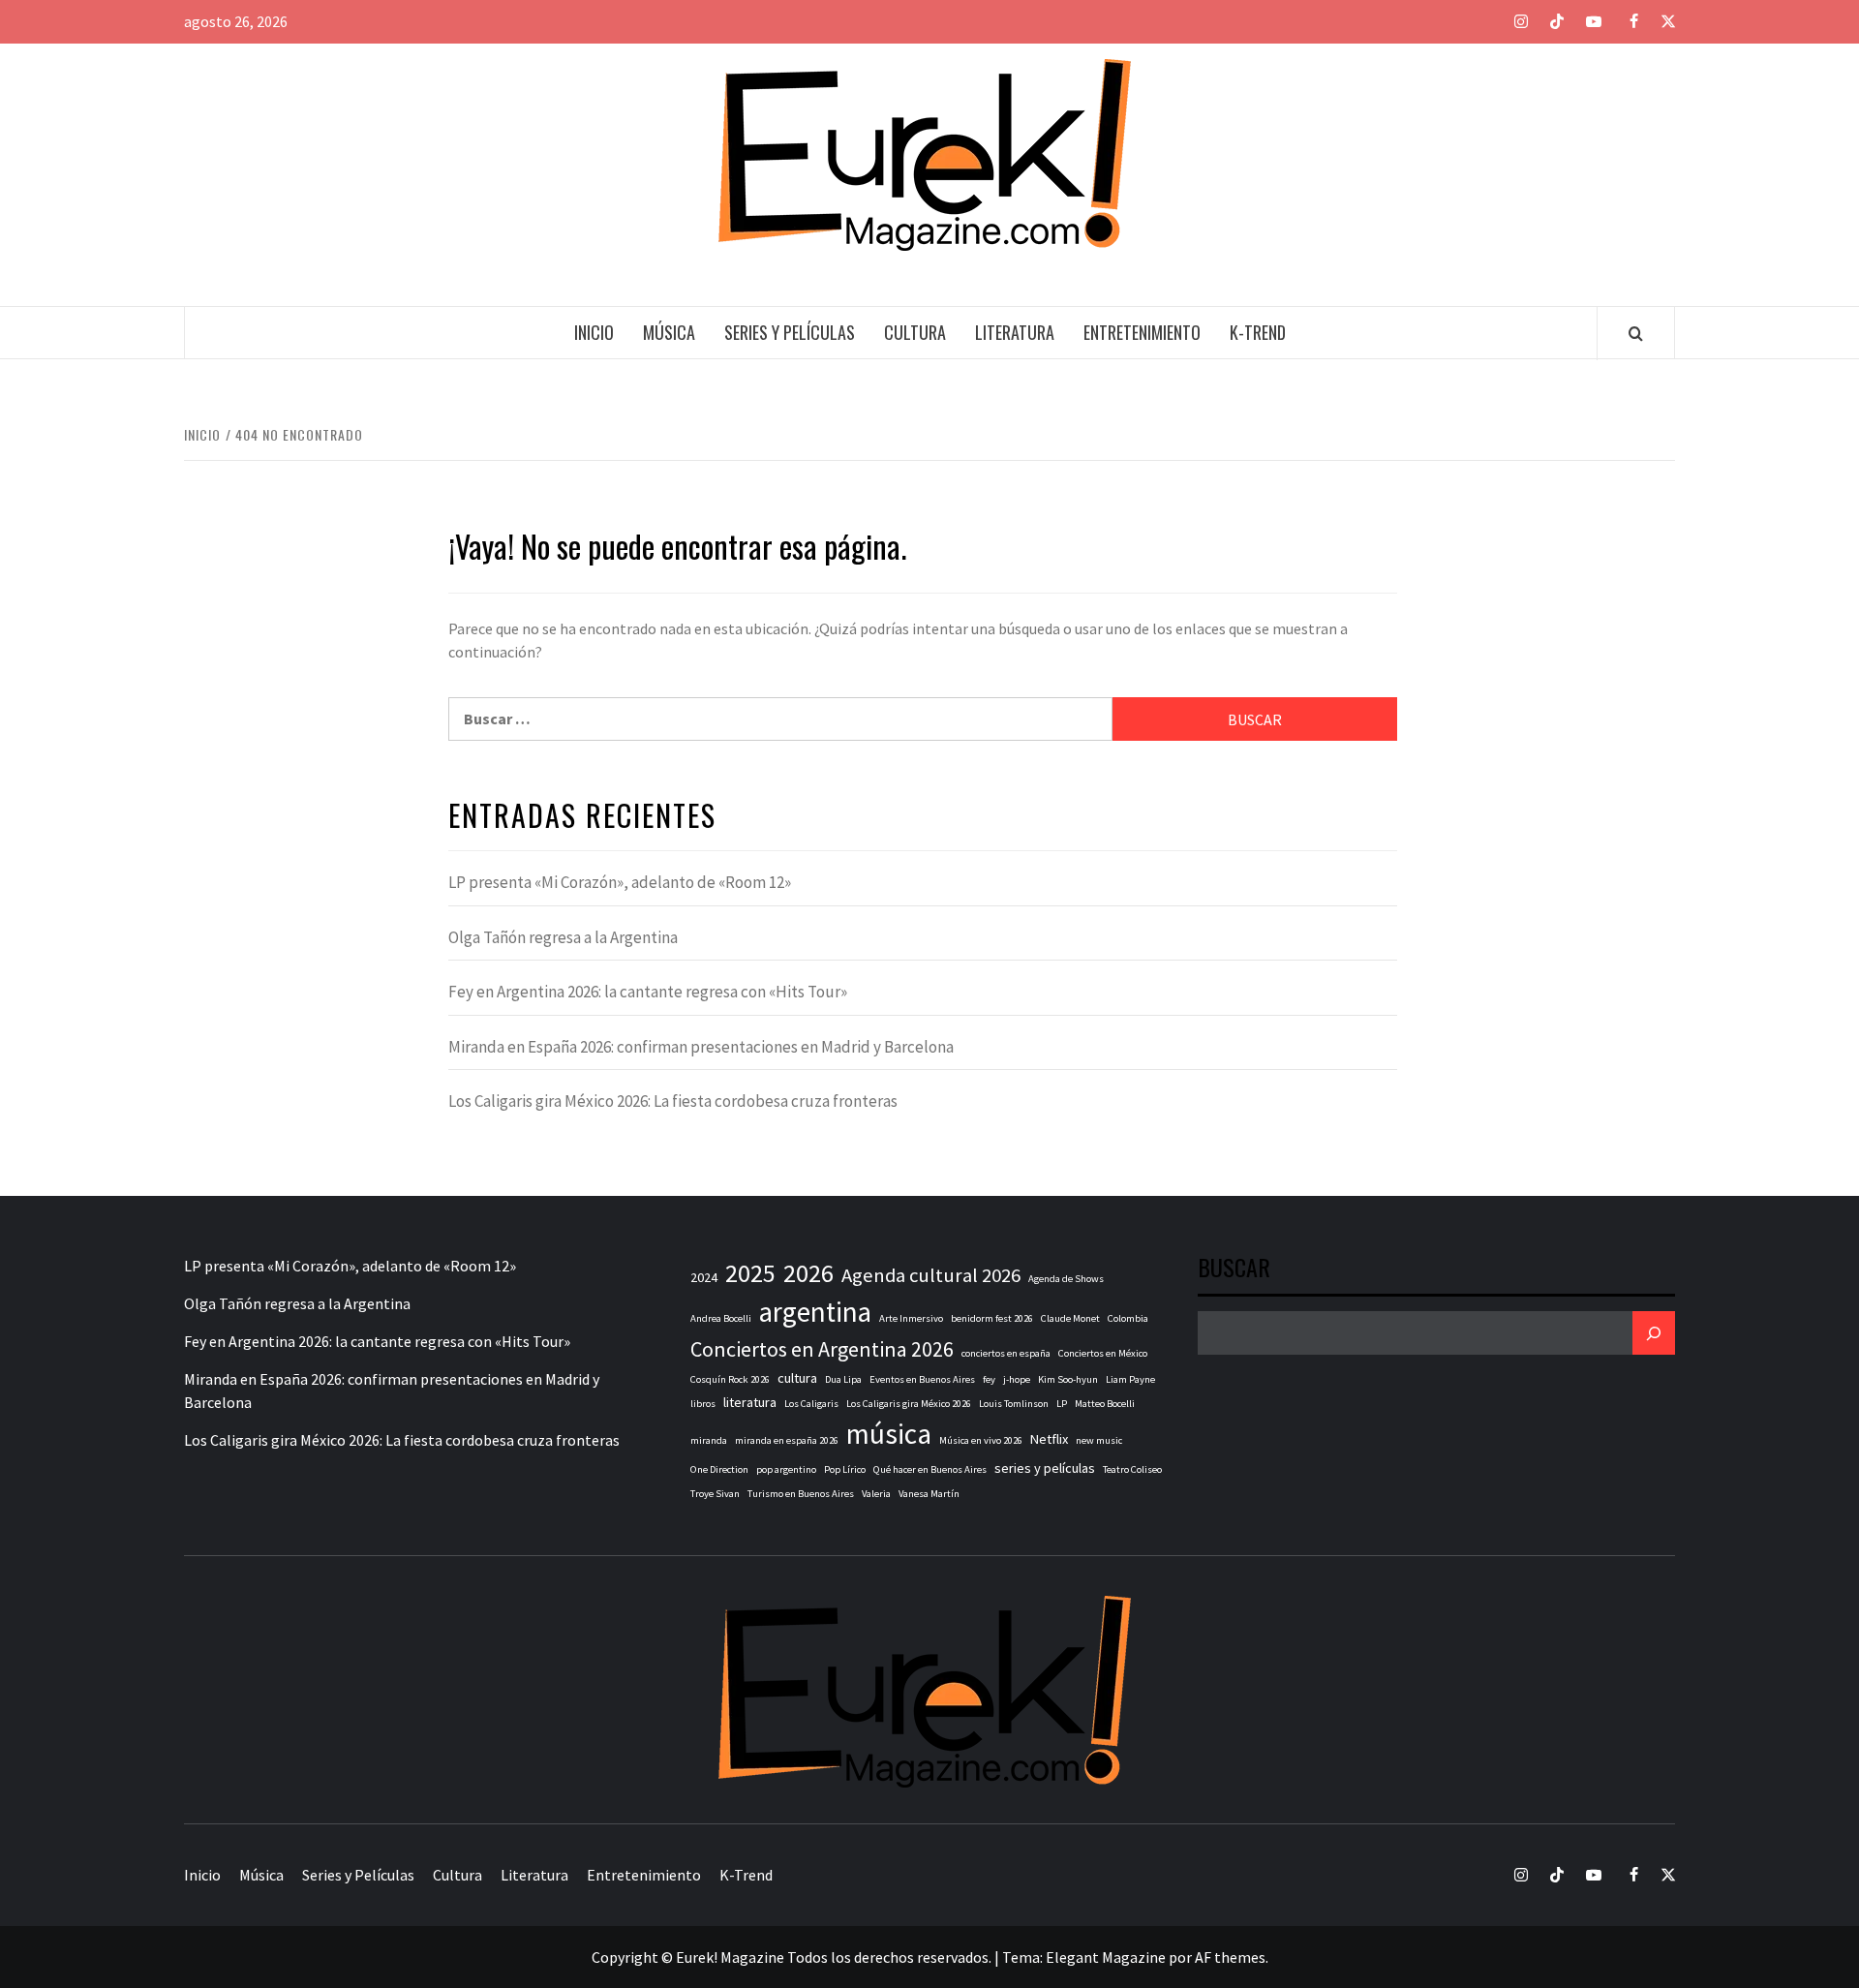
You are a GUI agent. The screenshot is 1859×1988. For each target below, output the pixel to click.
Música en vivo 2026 (981, 1440)
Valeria (876, 1494)
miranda (709, 1440)
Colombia (1128, 1318)
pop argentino (786, 1469)
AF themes (1230, 1957)
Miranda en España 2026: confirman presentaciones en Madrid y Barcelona (701, 1047)
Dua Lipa (843, 1379)
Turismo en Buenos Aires (801, 1494)
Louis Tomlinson (1014, 1404)
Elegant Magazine (1106, 1957)
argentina (815, 1312)
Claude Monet (1070, 1318)
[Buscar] (1654, 1333)
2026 (808, 1273)
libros (703, 1404)
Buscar (1234, 1269)
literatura (750, 1402)
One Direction (719, 1469)
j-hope (1017, 1379)
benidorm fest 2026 (992, 1318)
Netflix (1049, 1439)
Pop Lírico (845, 1469)
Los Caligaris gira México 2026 (909, 1404)
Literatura (1015, 332)
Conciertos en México (1103, 1353)
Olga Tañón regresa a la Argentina (563, 937)
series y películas (1045, 1468)
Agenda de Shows (1066, 1279)
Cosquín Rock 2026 (730, 1379)
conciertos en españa (1006, 1353)
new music (1099, 1440)
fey (989, 1379)
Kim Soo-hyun (1068, 1379)
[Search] (1636, 333)
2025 (750, 1273)
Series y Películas (790, 332)
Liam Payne (1130, 1379)
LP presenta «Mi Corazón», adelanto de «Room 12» (620, 882)
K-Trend (1258, 332)
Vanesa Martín (929, 1494)
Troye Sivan (715, 1494)
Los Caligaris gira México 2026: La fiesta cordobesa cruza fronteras (673, 1101)
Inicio (594, 332)
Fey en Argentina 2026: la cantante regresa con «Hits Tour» (648, 992)
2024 (704, 1277)
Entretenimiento (1142, 332)
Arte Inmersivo (911, 1318)
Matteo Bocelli (1105, 1404)
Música (669, 332)
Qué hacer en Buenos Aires (930, 1469)
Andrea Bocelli (721, 1318)
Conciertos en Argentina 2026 (822, 1349)
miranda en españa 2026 (787, 1440)
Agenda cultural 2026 (931, 1275)
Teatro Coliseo (1132, 1469)
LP (1062, 1404)
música (889, 1434)
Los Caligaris (811, 1404)
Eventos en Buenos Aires (922, 1379)
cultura (797, 1378)
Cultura (915, 332)
